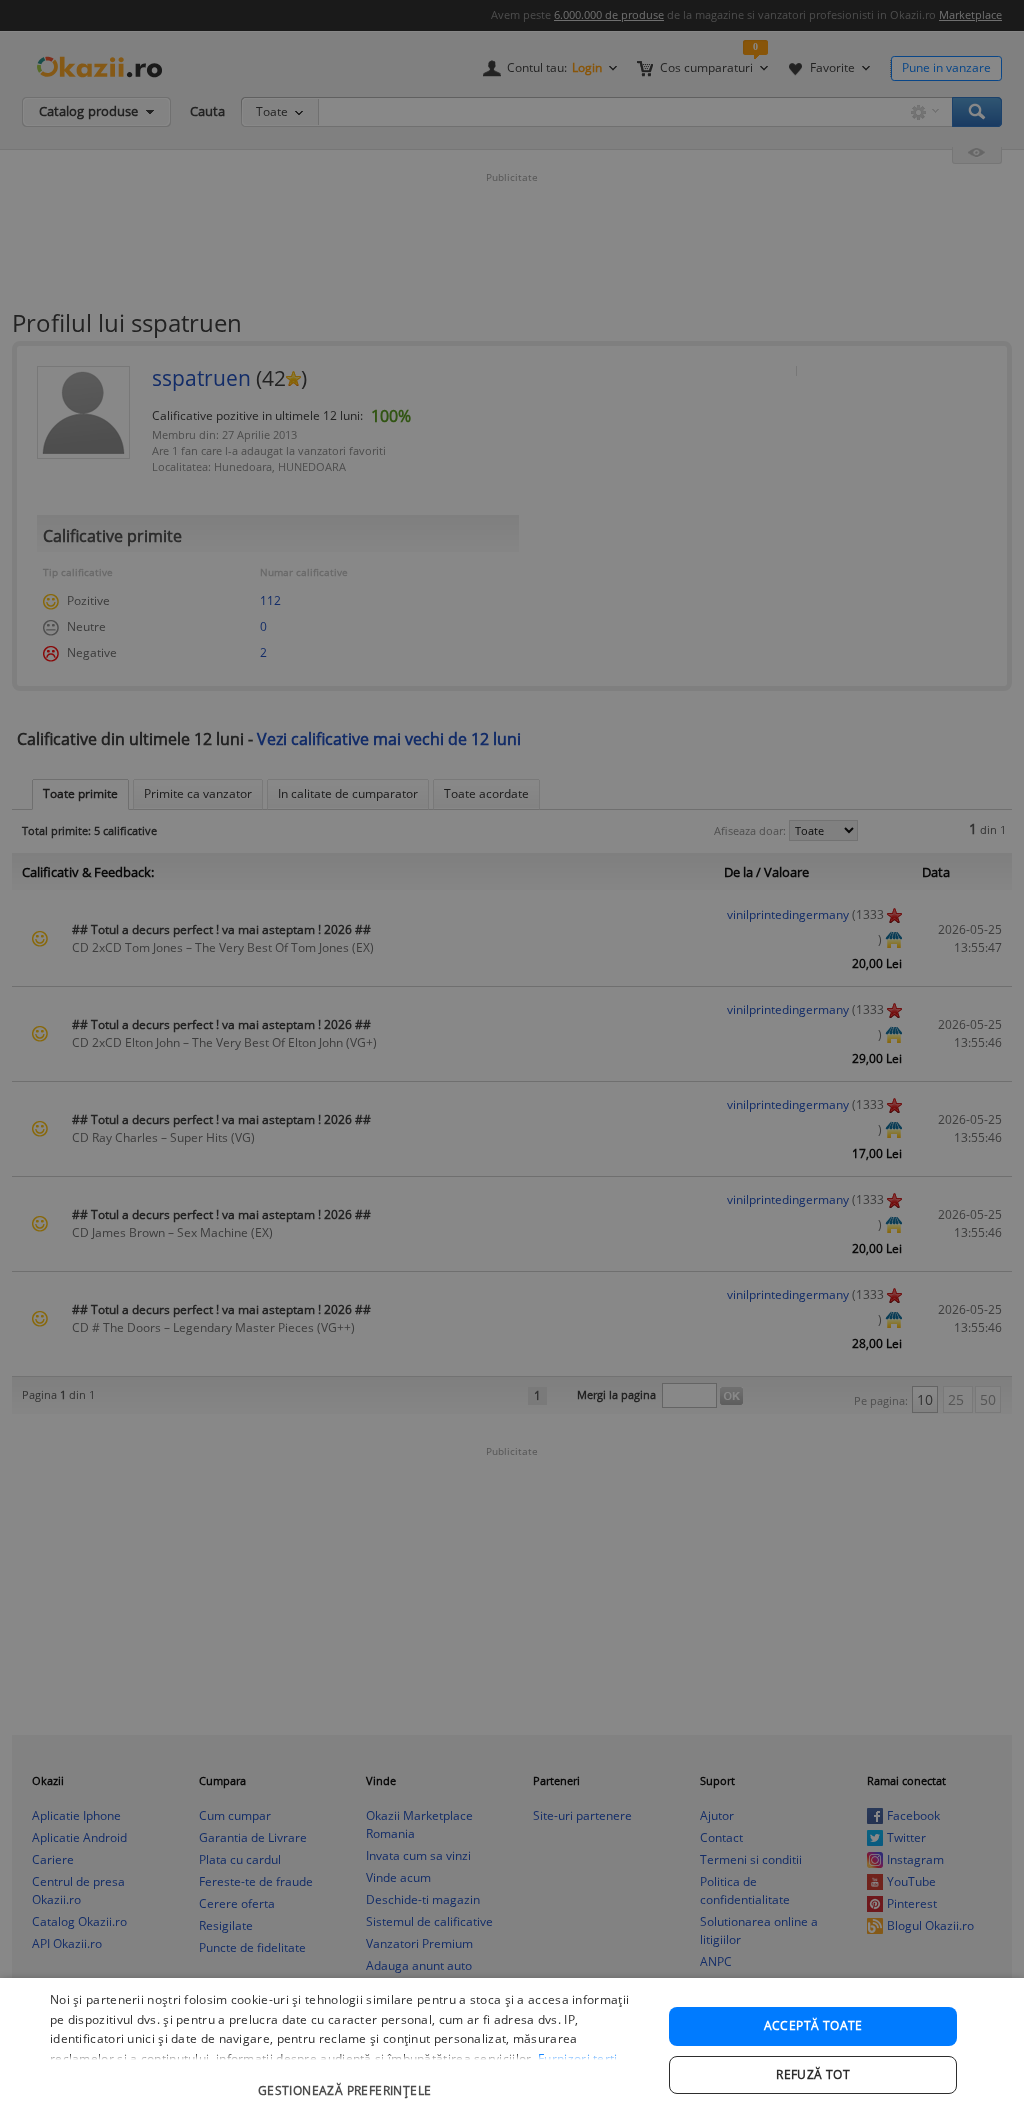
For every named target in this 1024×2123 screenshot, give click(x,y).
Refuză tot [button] (813, 2074)
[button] (347, 2080)
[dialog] (512, 2050)
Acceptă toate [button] (813, 2025)
